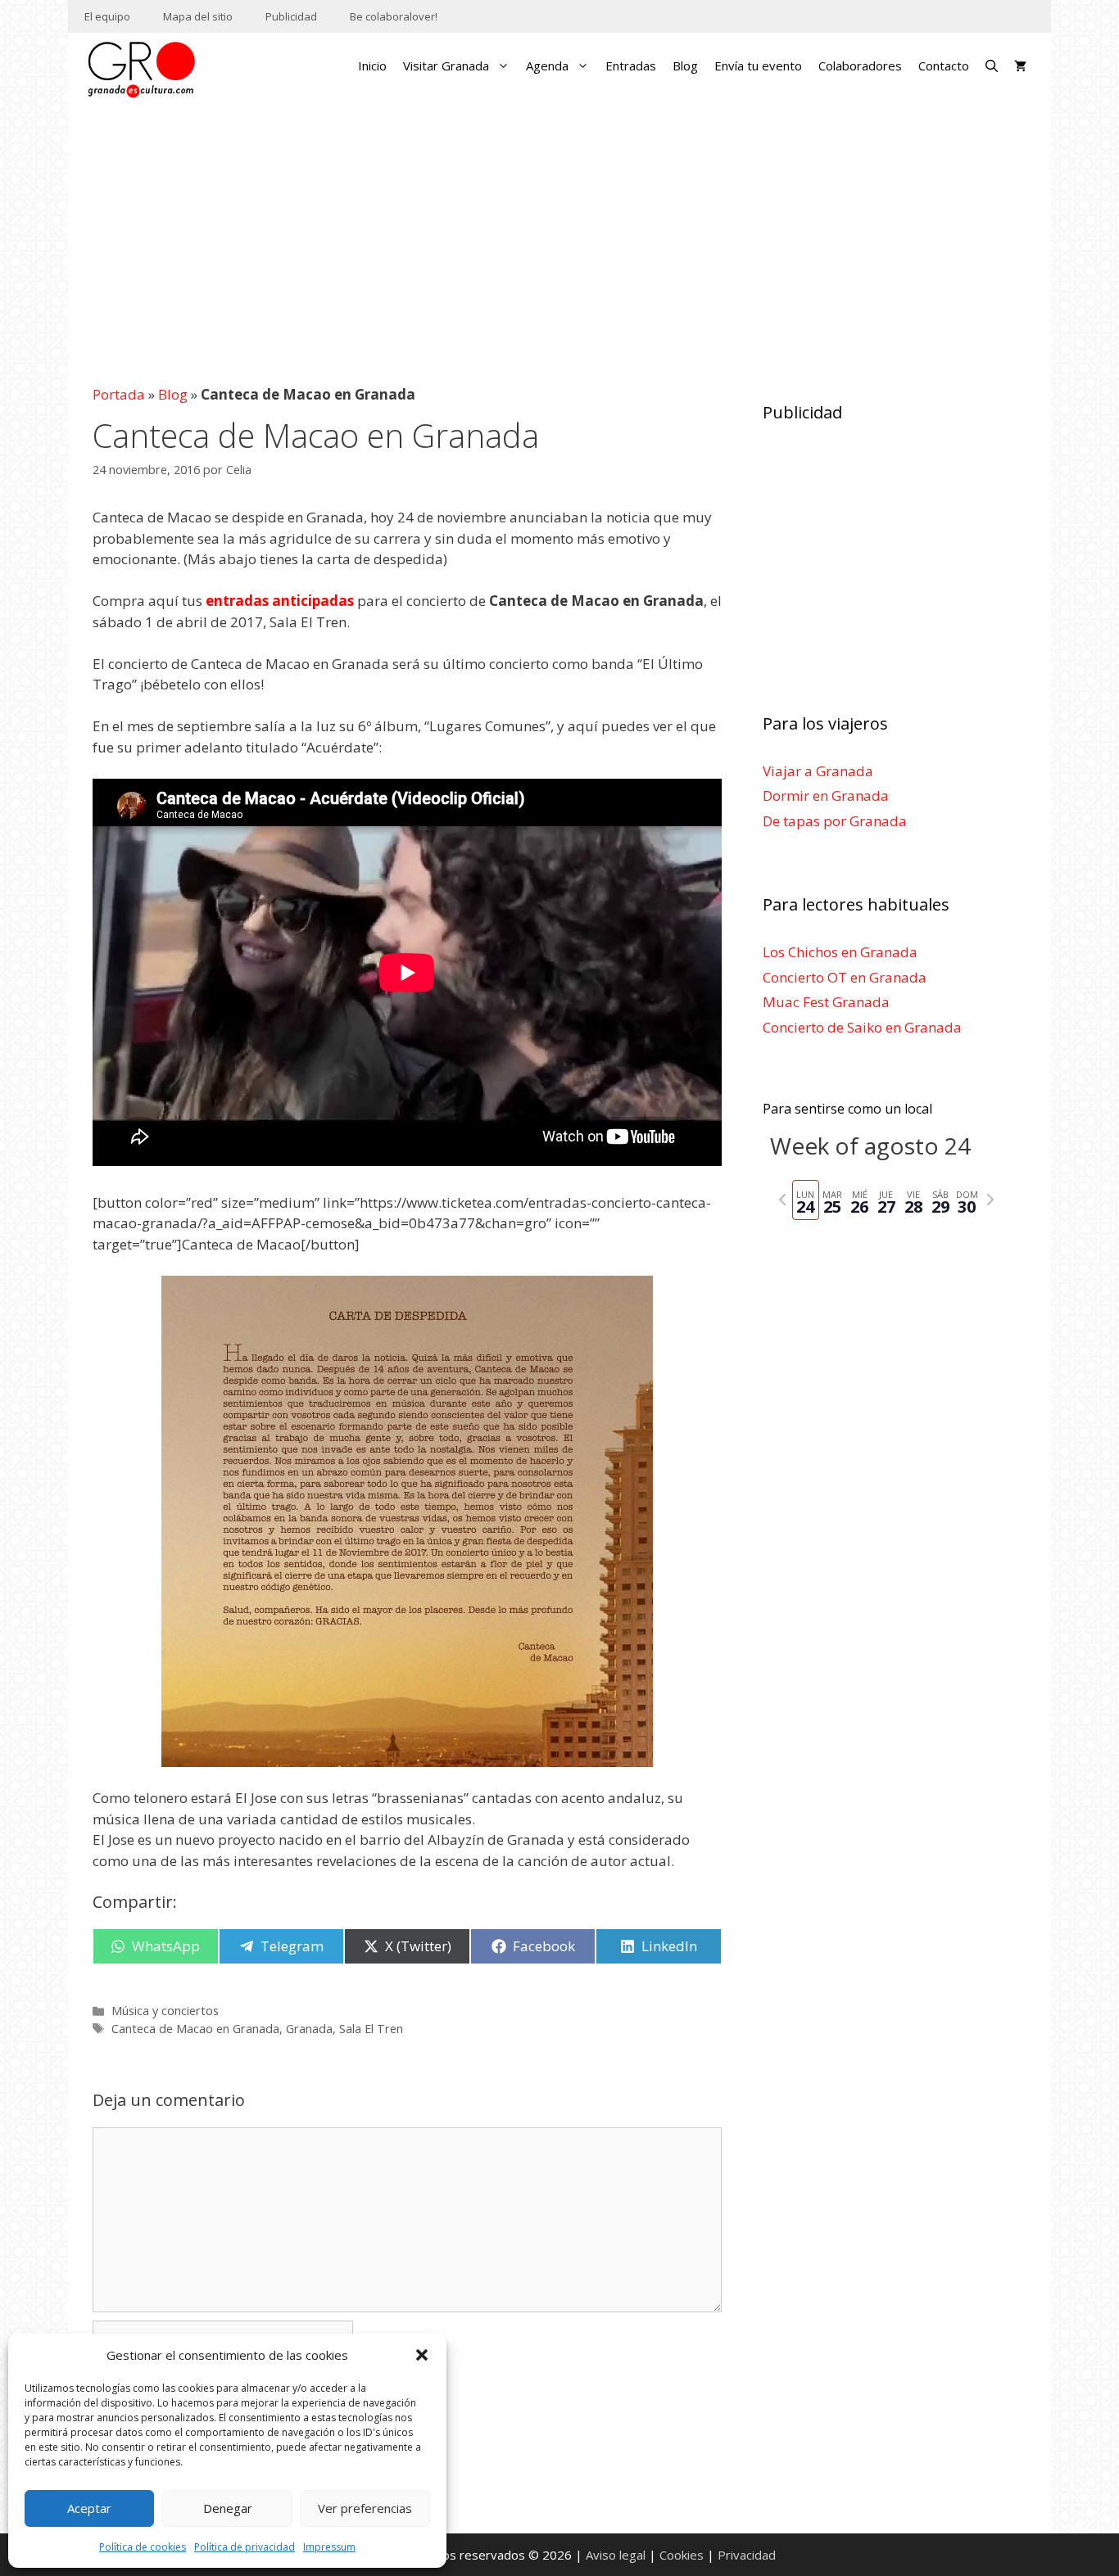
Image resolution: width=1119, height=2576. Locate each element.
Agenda (547, 66)
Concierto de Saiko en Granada (862, 1027)
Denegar (228, 2508)
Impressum (329, 2547)
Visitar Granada (446, 66)
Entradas (631, 66)
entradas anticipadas (280, 601)
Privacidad (747, 2555)
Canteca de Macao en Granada (195, 2029)
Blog (685, 66)
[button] (422, 2355)
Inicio (372, 66)
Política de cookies (143, 2547)
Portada (119, 394)
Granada (309, 2029)
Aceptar (89, 2508)
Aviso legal (616, 2555)
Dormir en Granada (826, 795)
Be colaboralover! (394, 16)
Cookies (682, 2555)
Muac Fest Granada (826, 1002)
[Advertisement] (560, 233)
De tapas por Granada (835, 821)
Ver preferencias (365, 2508)
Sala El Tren (371, 2029)
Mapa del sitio (198, 16)
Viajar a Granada (818, 771)
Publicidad (291, 16)
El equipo (107, 16)
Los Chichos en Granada (840, 952)
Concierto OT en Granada (845, 977)
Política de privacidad (245, 2547)
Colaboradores (860, 66)
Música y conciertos (165, 2011)
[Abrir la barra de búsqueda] (992, 66)
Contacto (944, 66)
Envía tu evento (758, 66)
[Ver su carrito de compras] (1020, 66)
